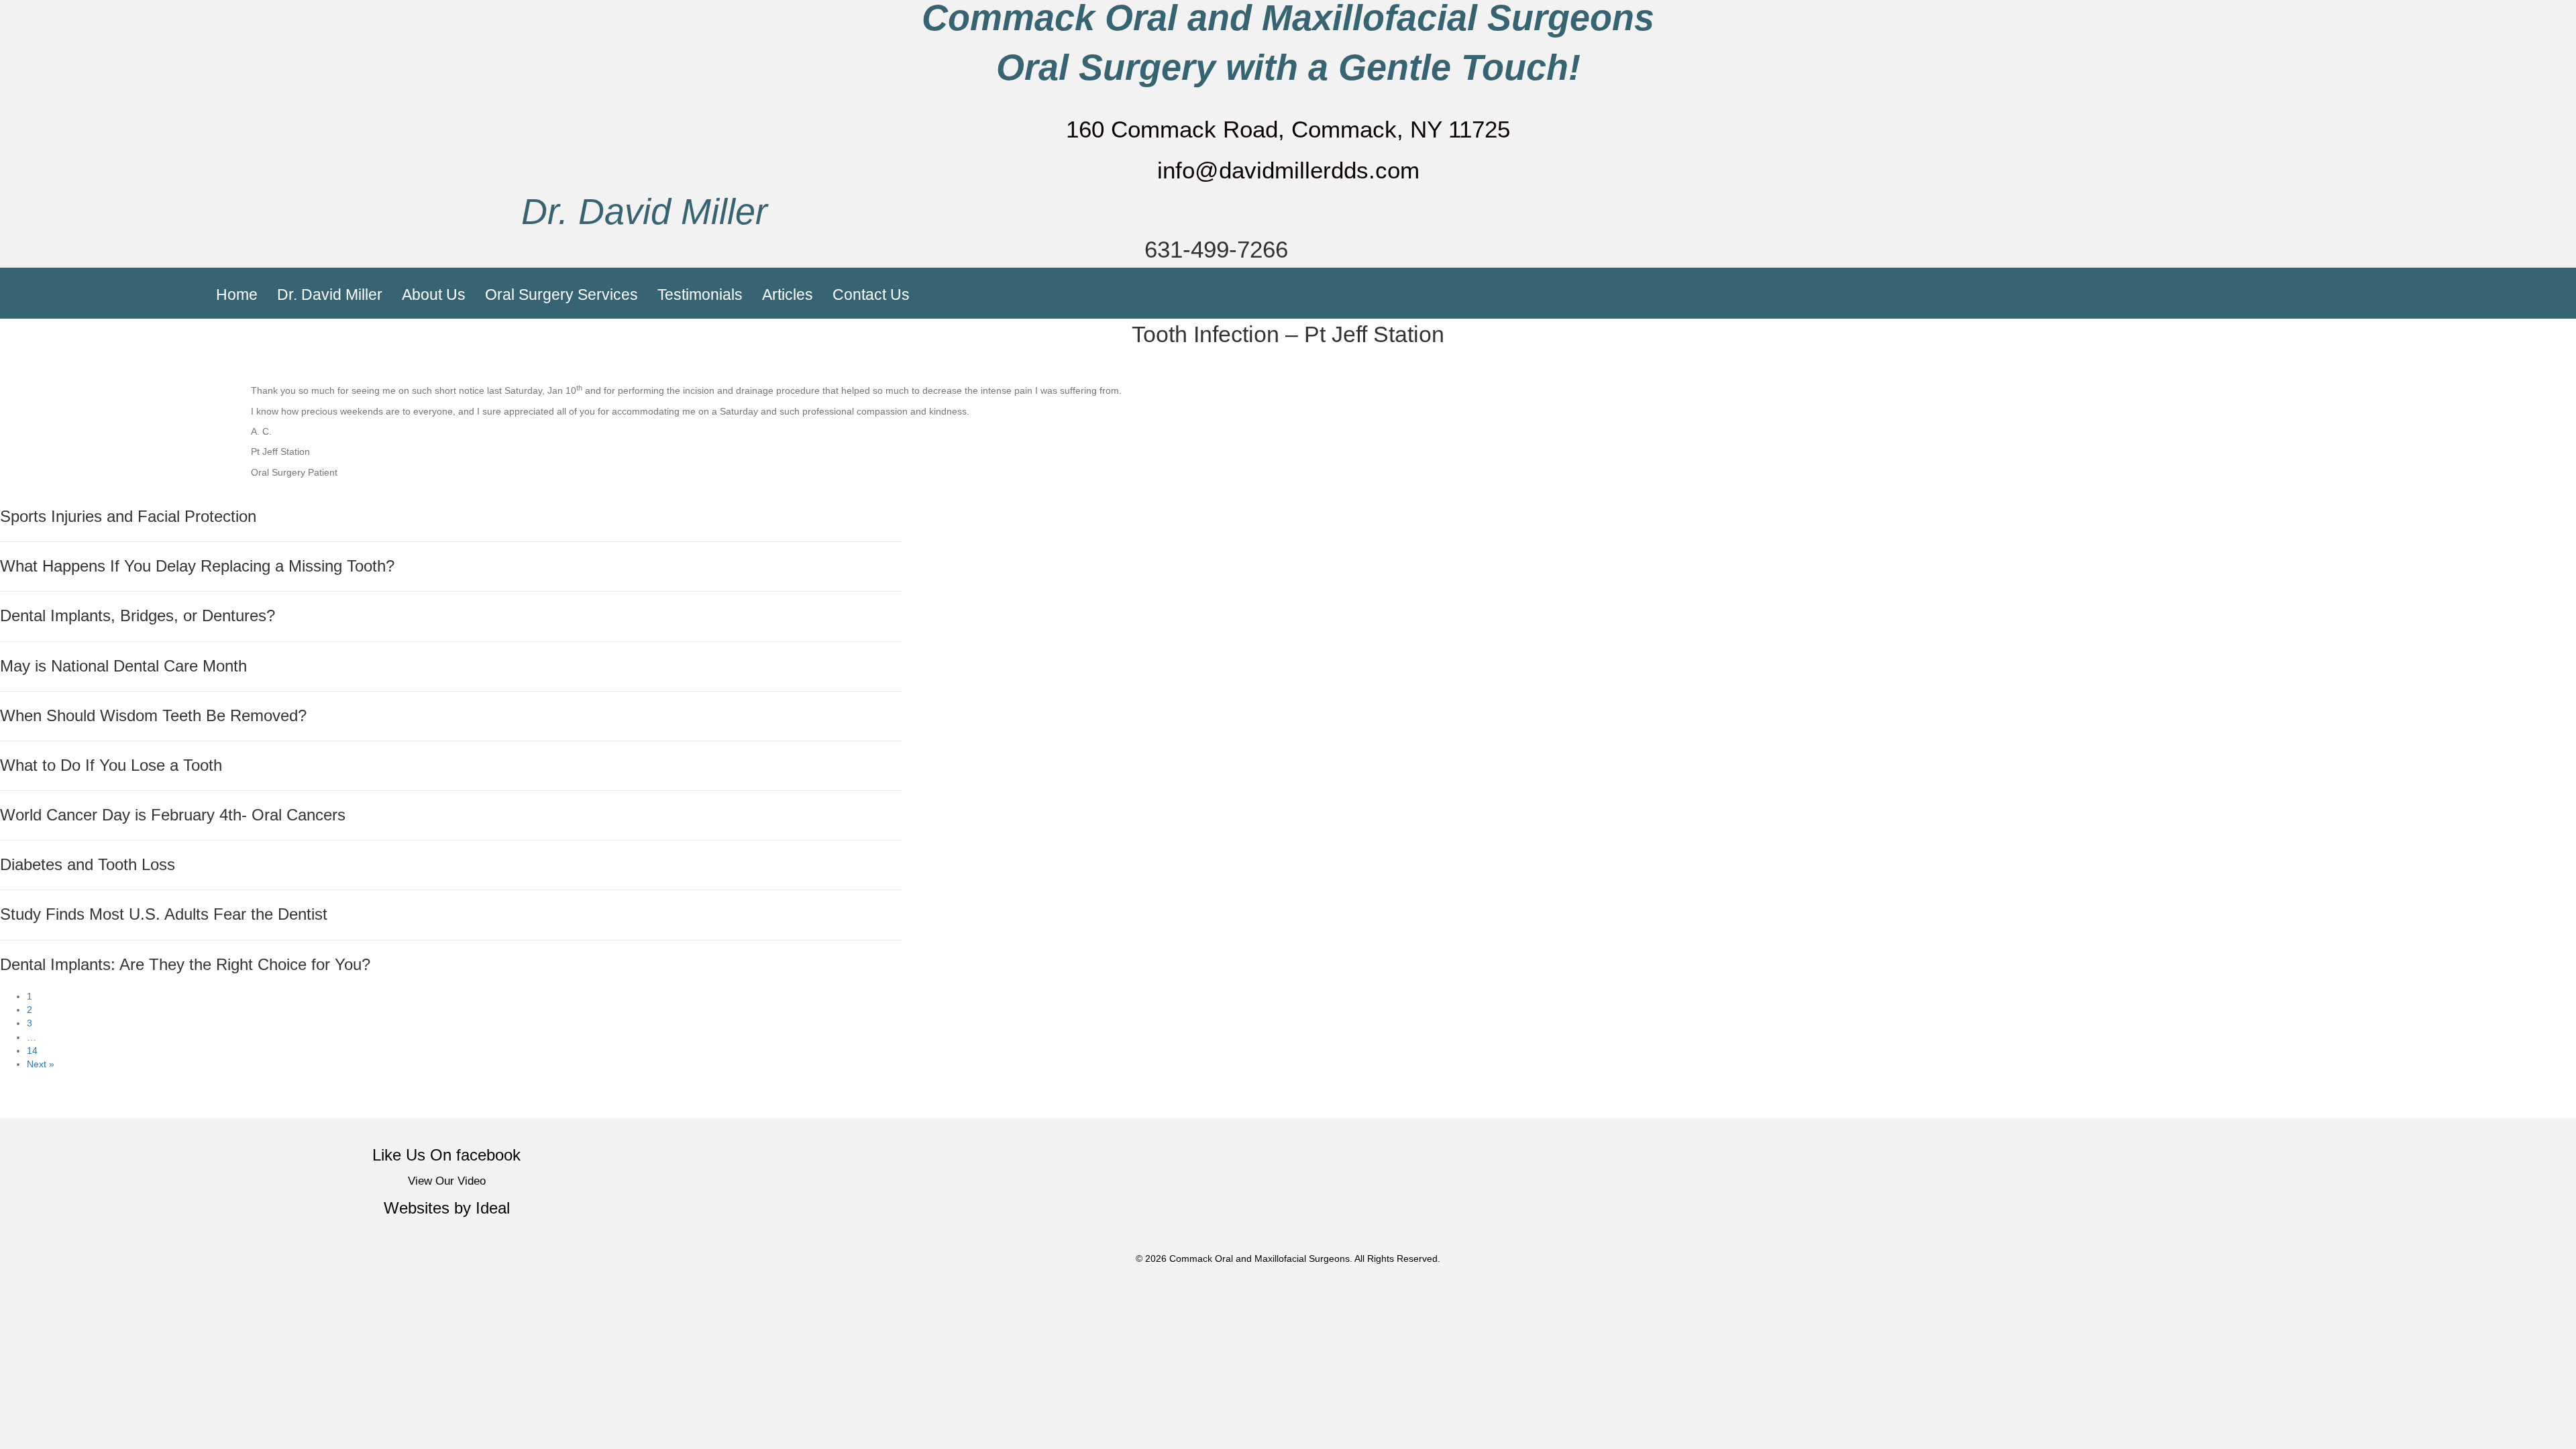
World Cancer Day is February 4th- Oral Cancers (173, 815)
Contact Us (871, 294)
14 (32, 1051)
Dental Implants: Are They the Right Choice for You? (185, 965)
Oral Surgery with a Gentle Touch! (1288, 67)
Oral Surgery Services (561, 294)
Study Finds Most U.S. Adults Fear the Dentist (164, 914)
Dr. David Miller (644, 212)
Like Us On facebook (446, 1155)
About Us (434, 294)
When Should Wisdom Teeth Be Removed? (153, 716)
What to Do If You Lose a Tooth (111, 765)
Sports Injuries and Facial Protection (128, 517)
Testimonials (700, 294)
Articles (788, 294)
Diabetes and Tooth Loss (88, 865)
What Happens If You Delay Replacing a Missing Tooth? (197, 566)
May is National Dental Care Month (123, 666)
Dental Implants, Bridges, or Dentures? (138, 616)
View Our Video (447, 1181)
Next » (41, 1064)
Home (237, 294)
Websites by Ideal (447, 1208)
